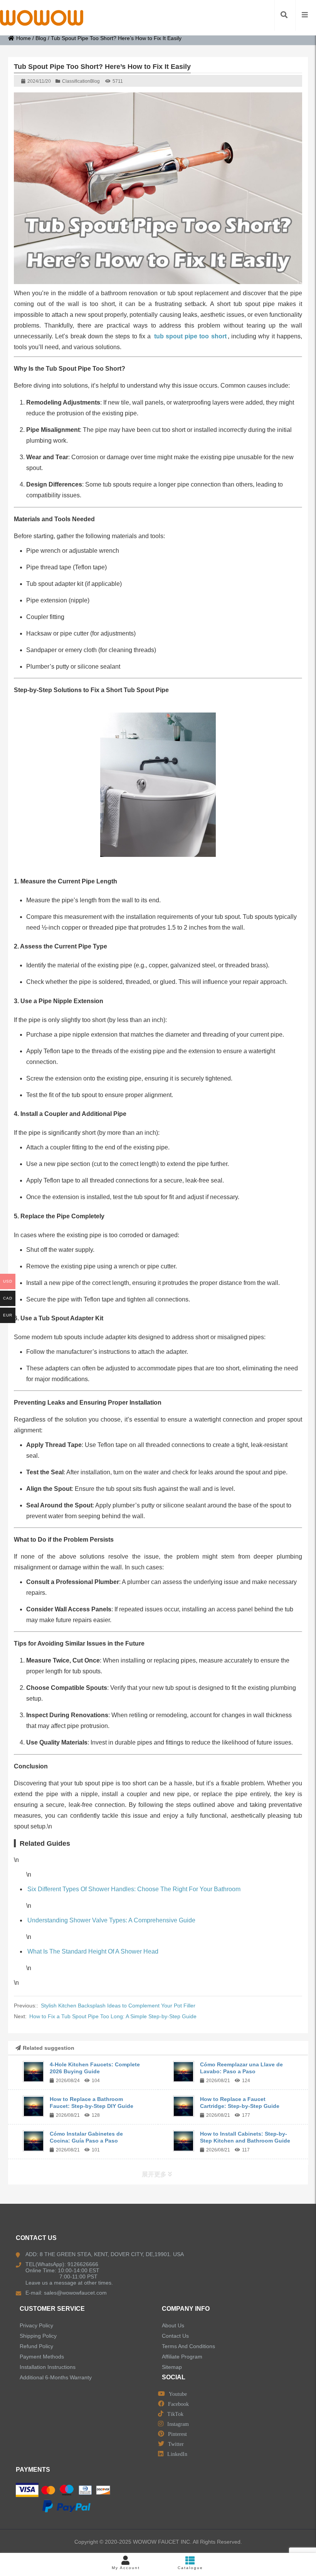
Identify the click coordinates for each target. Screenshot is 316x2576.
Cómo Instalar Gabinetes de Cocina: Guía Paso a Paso (86, 2137)
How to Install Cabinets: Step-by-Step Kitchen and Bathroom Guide (245, 2137)
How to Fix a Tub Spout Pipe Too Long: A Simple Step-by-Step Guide (113, 2016)
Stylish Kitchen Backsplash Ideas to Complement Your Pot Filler (118, 2006)
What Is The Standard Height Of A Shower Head (93, 1951)
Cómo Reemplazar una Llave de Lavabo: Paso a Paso (241, 2068)
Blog (41, 38)
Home (24, 38)
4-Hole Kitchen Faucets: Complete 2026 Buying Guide (95, 2068)
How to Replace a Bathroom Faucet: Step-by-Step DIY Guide (92, 2103)
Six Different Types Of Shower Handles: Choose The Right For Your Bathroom (134, 1889)
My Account (126, 2568)
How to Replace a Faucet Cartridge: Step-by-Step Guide (240, 2103)
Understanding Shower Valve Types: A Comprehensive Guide (111, 1920)
